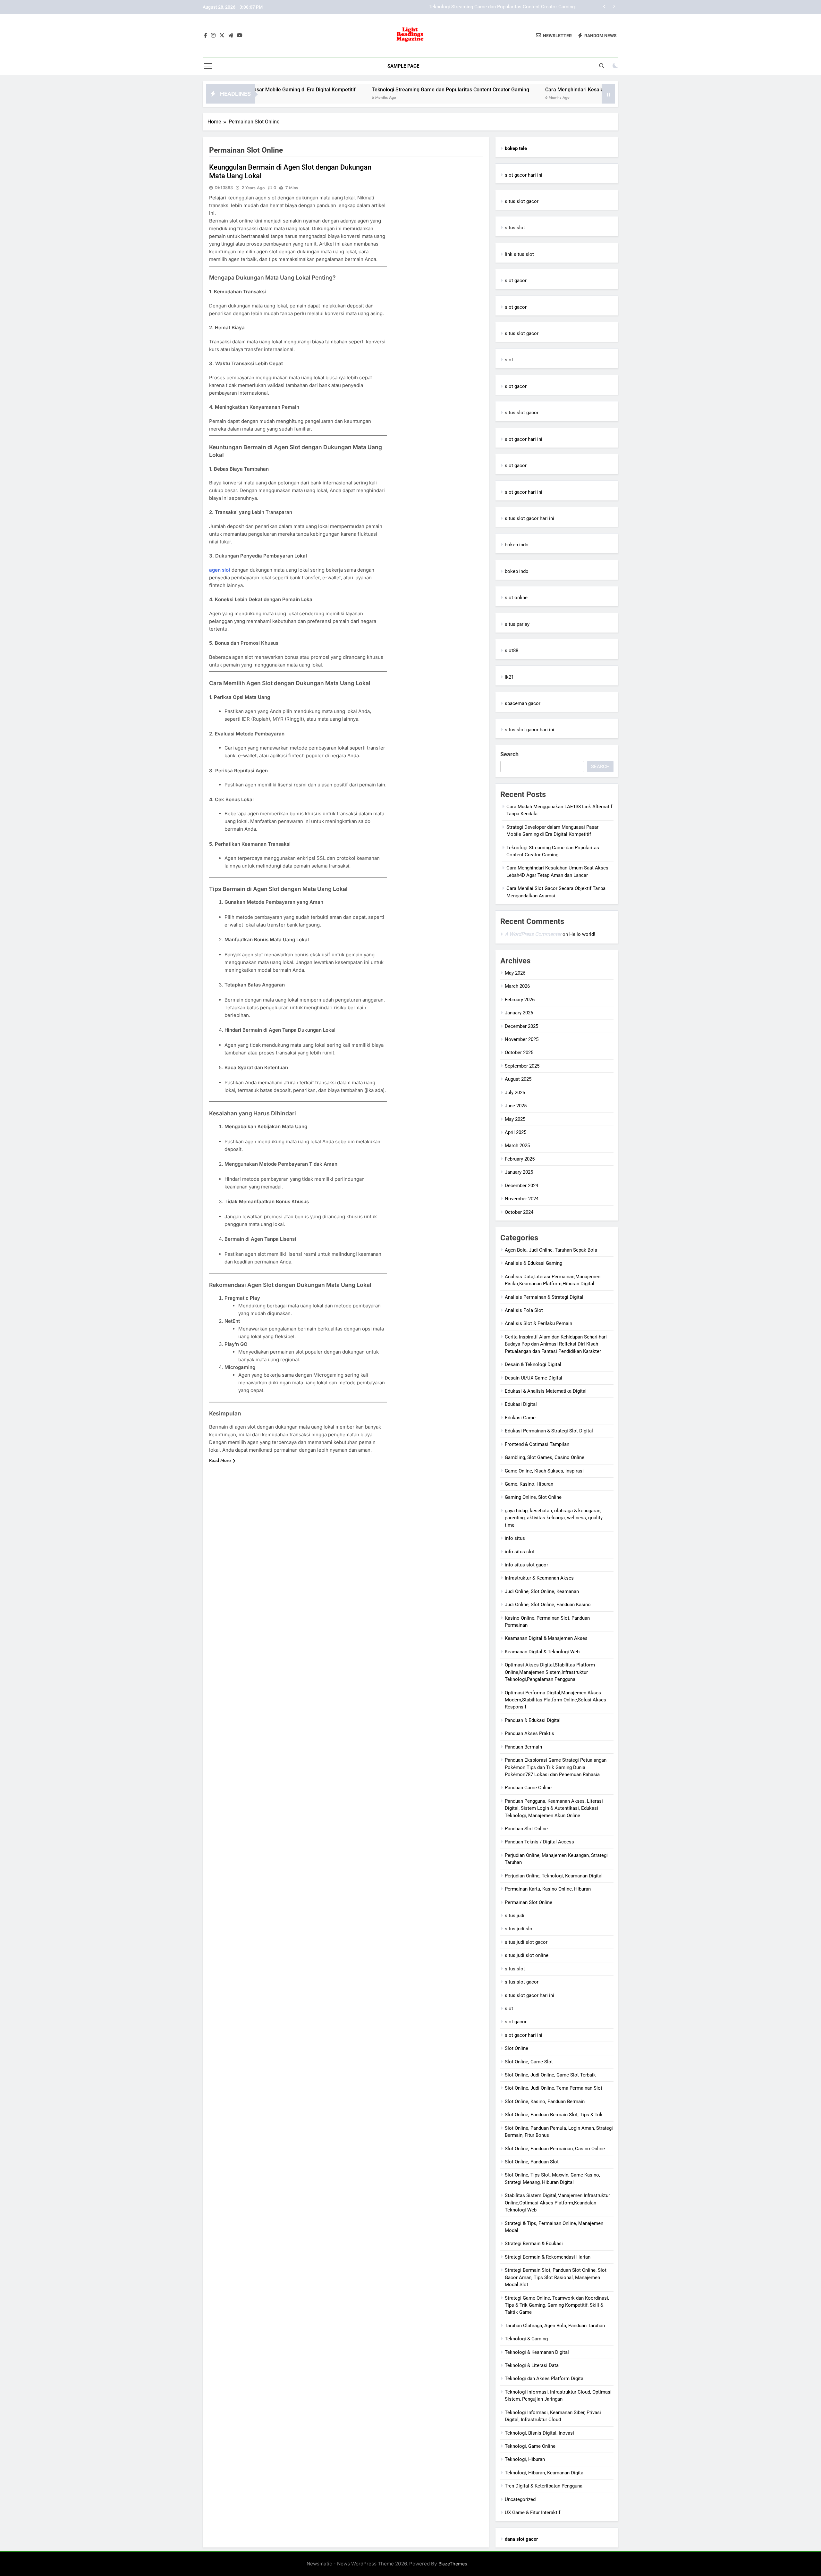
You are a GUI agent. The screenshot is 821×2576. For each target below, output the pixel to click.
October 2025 (519, 1053)
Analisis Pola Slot (524, 1310)
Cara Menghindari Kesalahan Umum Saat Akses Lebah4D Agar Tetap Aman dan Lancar (482, 7)
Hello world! (582, 934)
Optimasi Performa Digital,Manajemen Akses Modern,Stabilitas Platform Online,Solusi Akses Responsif (555, 1700)
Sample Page (403, 66)
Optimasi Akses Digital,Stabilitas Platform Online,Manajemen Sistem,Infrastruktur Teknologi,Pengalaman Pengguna (550, 1672)
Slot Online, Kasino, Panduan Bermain (545, 2102)
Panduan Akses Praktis (529, 1733)
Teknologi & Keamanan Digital (537, 2352)
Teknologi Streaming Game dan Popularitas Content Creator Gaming (328, 90)
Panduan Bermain (523, 1747)
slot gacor (516, 281)
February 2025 (520, 1159)
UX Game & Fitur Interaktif (533, 2513)
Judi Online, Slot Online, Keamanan (542, 1591)
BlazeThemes (453, 2564)
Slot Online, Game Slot (529, 2062)
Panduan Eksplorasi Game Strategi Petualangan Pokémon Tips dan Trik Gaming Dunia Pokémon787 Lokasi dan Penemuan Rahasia (556, 1767)
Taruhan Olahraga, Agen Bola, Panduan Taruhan (555, 2326)
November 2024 (522, 1199)
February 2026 (520, 1000)
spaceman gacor (523, 703)
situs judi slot (519, 1929)
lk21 (509, 677)
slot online (516, 598)
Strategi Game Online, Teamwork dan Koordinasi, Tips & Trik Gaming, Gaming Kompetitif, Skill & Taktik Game (557, 2305)
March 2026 (517, 986)
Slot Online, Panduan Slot (532, 2162)
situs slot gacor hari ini (529, 518)
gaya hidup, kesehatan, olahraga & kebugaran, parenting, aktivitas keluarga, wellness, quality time (554, 1518)
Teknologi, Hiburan (525, 2459)
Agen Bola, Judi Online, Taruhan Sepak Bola (551, 1250)
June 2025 (516, 1106)
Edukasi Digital (521, 1404)
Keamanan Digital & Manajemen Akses (546, 1638)
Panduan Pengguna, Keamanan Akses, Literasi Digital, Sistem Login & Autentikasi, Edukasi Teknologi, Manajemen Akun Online (554, 1808)
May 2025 (515, 1119)
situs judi (515, 1916)
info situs (515, 1538)
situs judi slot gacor (526, 1942)
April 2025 (516, 1132)
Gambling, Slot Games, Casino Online (545, 1457)
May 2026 (515, 973)
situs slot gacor (522, 201)
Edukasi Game (520, 1418)
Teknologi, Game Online (530, 2446)
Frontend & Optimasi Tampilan (537, 1444)
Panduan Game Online (528, 1788)
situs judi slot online (527, 1955)
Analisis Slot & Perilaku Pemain (538, 1323)
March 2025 (517, 1145)
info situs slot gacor (526, 1565)
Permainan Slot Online (529, 1902)
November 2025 (522, 1039)
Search (509, 754)
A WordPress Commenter (533, 934)
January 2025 (519, 1172)
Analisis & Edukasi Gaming (533, 1263)
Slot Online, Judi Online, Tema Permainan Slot (554, 2088)
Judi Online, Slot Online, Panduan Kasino (548, 1605)
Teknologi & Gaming (526, 2339)
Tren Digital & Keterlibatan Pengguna (544, 2486)
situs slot (515, 228)
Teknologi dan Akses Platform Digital (545, 2379)
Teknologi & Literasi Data (532, 2365)
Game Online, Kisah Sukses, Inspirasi (544, 1471)
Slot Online (516, 2048)
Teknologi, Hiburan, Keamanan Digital (545, 2473)
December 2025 (521, 1026)
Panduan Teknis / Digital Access (539, 1842)
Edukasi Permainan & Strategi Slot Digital (549, 1431)
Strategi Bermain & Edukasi (534, 2244)
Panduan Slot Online (526, 1829)
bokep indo (517, 545)
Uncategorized (520, 2499)
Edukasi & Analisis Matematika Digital (546, 1391)
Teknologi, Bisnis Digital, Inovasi (539, 2433)
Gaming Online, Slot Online (533, 1497)
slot (509, 360)
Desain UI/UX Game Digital (533, 1378)
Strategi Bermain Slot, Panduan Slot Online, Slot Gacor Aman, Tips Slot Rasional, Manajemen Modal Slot (556, 2277)
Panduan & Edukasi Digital (533, 1720)
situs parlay (517, 624)
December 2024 (521, 1186)
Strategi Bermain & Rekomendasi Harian (548, 2257)
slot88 (512, 650)
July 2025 (515, 1093)
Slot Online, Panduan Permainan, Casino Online (555, 2149)
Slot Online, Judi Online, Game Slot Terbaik (550, 2075)
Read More (220, 1460)
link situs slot (519, 254)
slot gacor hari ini (524, 175)
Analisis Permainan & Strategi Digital (544, 1297)
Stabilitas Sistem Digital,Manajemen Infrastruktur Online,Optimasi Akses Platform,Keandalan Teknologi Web (557, 2203)
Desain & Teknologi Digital (533, 1364)
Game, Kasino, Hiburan (529, 1484)
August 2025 (518, 1079)
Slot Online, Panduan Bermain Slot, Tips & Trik (554, 2115)
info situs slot (520, 1552)
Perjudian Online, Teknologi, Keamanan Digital (554, 1876)
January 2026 (519, 1013)
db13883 (224, 188)
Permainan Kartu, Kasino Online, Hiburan (548, 1889)
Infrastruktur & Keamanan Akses (539, 1578)
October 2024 (519, 1212)
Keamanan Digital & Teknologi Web (542, 1652)
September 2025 (522, 1066)
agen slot (220, 570)
